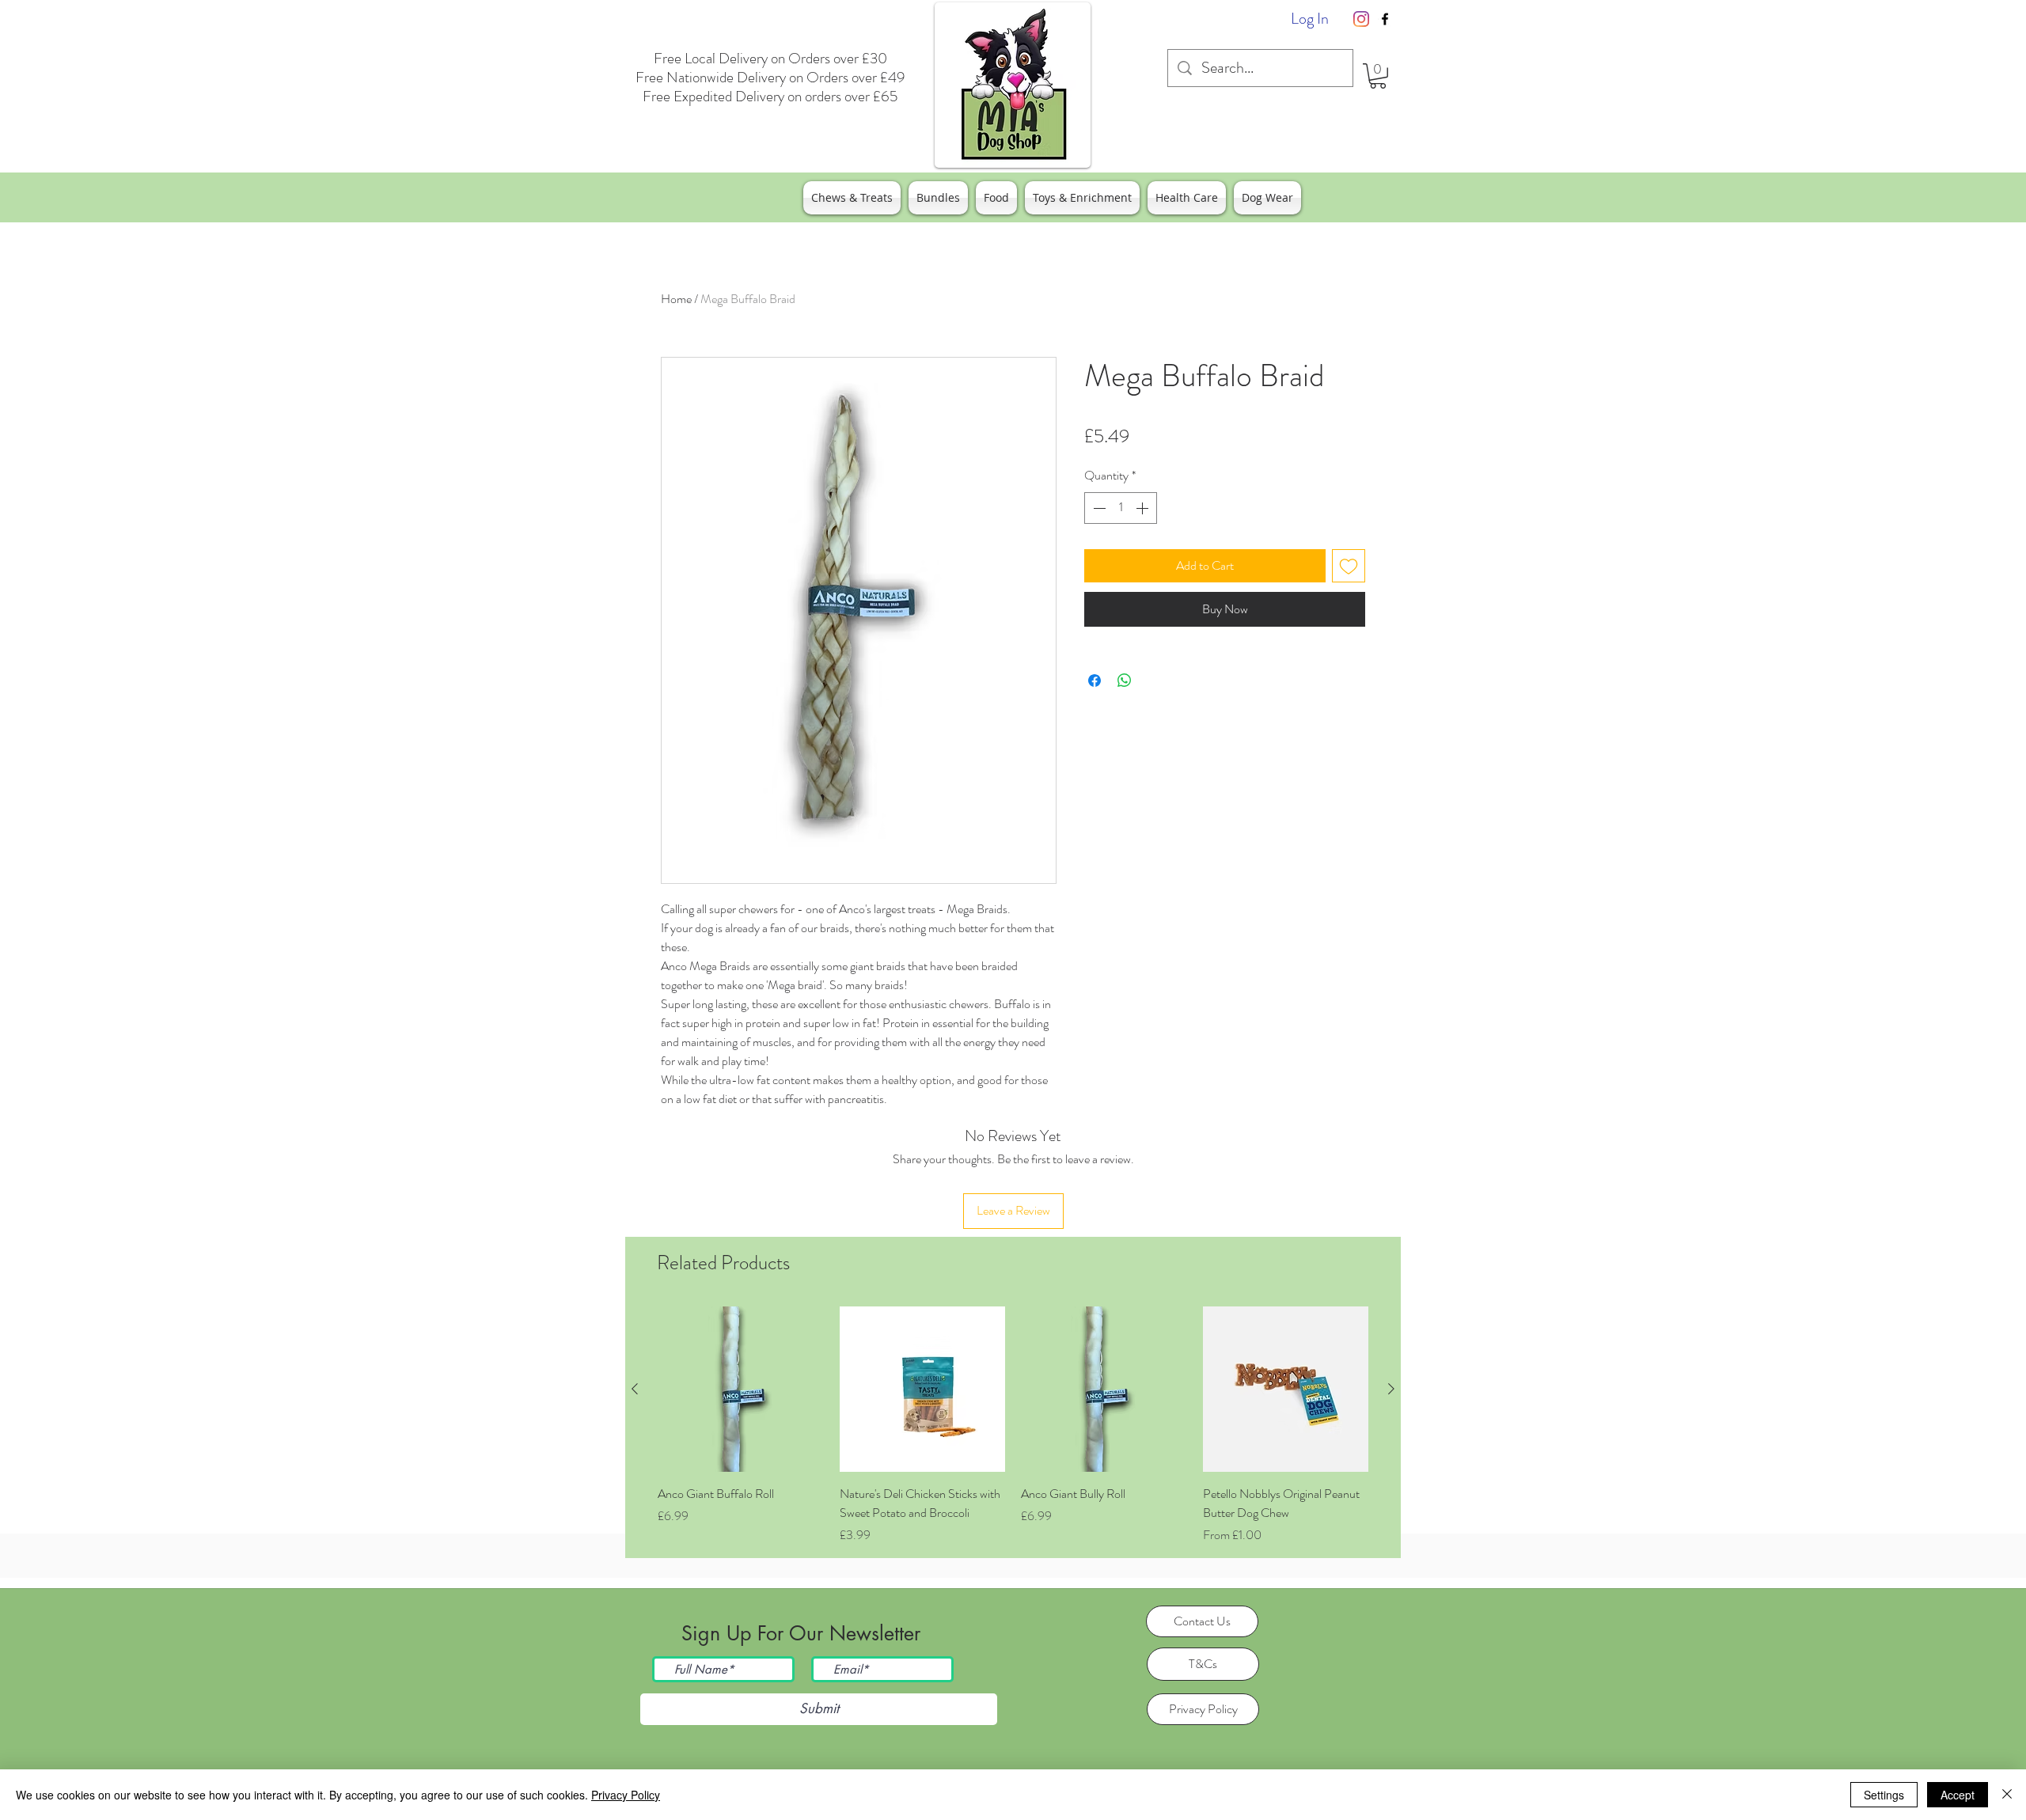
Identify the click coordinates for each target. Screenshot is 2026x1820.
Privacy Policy (626, 1795)
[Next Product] (1391, 1389)
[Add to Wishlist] (1349, 566)
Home (676, 299)
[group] (1013, 1426)
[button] (1378, 76)
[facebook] (1385, 19)
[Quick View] (741, 1390)
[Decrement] (1098, 508)
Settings (1884, 1795)
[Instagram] (1361, 19)
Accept (1958, 1795)
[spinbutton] (1121, 508)
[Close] (2007, 1795)
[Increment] (1144, 508)
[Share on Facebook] (1095, 681)
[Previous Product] (635, 1389)
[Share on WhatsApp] (1125, 681)
